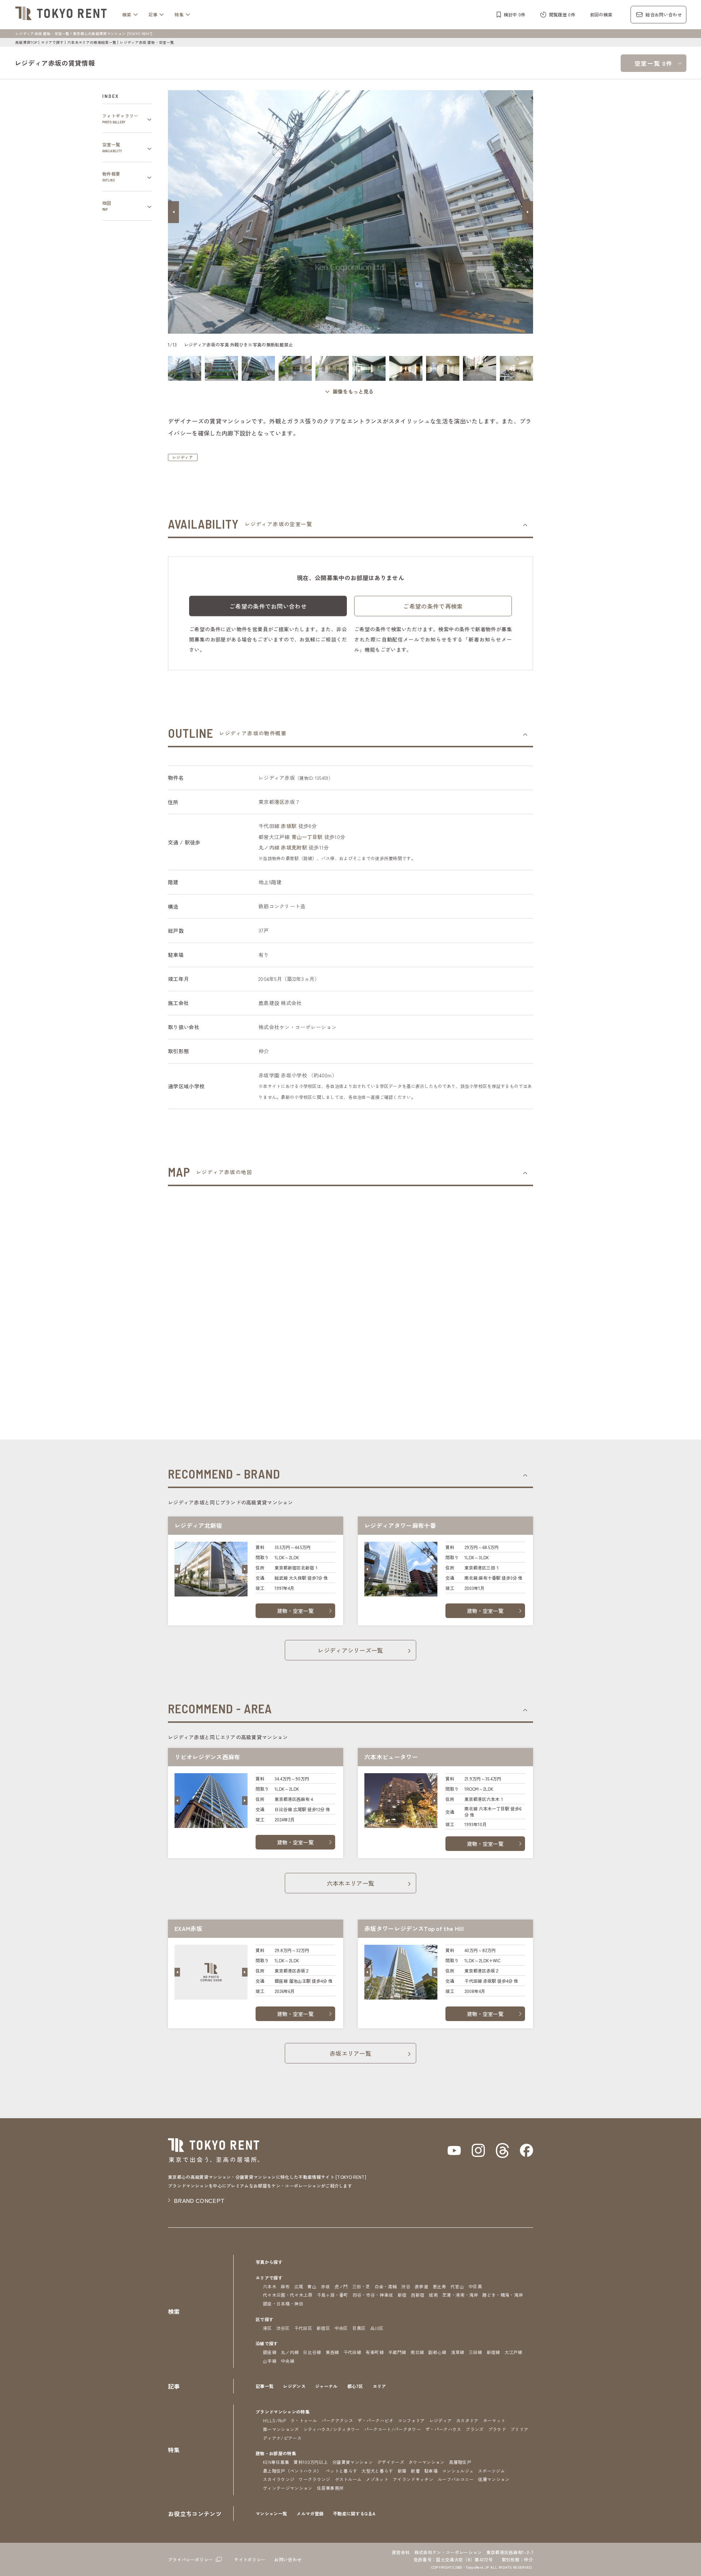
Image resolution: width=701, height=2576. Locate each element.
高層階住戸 (460, 2462)
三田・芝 (361, 2286)
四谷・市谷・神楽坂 (373, 2295)
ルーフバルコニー (456, 2479)
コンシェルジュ (458, 2471)
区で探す (265, 2319)
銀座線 (270, 2352)
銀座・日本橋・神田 (283, 2303)
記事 (153, 14)
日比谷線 (312, 2352)
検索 (127, 14)
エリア (380, 2386)
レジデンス (294, 2386)
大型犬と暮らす (377, 2471)
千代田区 (303, 2328)
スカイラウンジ (279, 2479)
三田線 (476, 2352)
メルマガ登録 (310, 2513)
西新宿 (417, 2295)
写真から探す (269, 2262)
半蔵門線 (397, 2352)
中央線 (288, 2361)
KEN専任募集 (276, 2462)
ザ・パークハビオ (376, 2420)
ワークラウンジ (314, 2479)
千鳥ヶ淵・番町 (333, 2295)
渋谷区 (283, 2328)
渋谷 (406, 2286)
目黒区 (359, 2328)
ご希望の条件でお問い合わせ (268, 606)
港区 (279, 802)
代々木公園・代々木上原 (288, 2295)
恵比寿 (439, 2286)
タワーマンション (427, 2462)
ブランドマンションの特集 (283, 2412)
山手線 (270, 2361)
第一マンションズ (281, 2429)
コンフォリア (411, 2420)
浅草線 (458, 2352)
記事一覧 (265, 2386)
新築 (402, 2471)
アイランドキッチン (413, 2479)
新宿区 (323, 2328)
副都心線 (437, 2352)
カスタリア (467, 2420)
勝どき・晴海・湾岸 (503, 2295)
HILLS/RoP (274, 2420)
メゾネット (377, 2479)
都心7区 (355, 2386)
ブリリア (519, 2429)
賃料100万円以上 (311, 2462)
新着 (415, 2471)
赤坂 (325, 2286)
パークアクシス (337, 2420)
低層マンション (494, 2479)
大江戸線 (514, 2352)
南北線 (417, 2352)
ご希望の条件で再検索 (433, 606)
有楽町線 (375, 2352)
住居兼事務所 (330, 2488)
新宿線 (493, 2352)
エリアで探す (52, 42)
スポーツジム (491, 2471)
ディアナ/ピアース (282, 2438)
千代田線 (353, 2352)
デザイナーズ (391, 2462)
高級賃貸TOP (26, 42)
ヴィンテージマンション (288, 2488)
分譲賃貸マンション (353, 2462)
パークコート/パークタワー (393, 2429)
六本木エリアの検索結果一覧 (92, 42)
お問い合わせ (288, 2559)
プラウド (497, 2429)
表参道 (422, 2286)
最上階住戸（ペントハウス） (292, 2471)
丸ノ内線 (290, 2352)
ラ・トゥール (304, 2420)
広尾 (299, 2286)
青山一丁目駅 (307, 837)
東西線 (332, 2352)
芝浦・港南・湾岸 (460, 2295)
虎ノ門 (341, 2286)
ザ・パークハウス (443, 2429)
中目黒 (475, 2286)
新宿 (402, 2295)
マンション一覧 (271, 2513)
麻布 (285, 2286)
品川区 (377, 2328)
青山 (312, 2286)
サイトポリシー (250, 2559)
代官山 (457, 2286)
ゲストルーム (348, 2479)
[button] (173, 212)
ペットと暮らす (341, 2471)
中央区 (341, 2328)
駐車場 (431, 2471)
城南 (433, 2295)
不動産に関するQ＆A (354, 2513)
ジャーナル (326, 2386)
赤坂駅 (289, 826)
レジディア (183, 457)
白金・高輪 (386, 2286)
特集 (179, 14)
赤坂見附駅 (294, 847)
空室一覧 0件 (654, 63)
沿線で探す (267, 2343)
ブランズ (474, 2429)
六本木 (270, 2286)
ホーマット (494, 2420)
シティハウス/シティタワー (332, 2429)
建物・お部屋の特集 (276, 2453)
